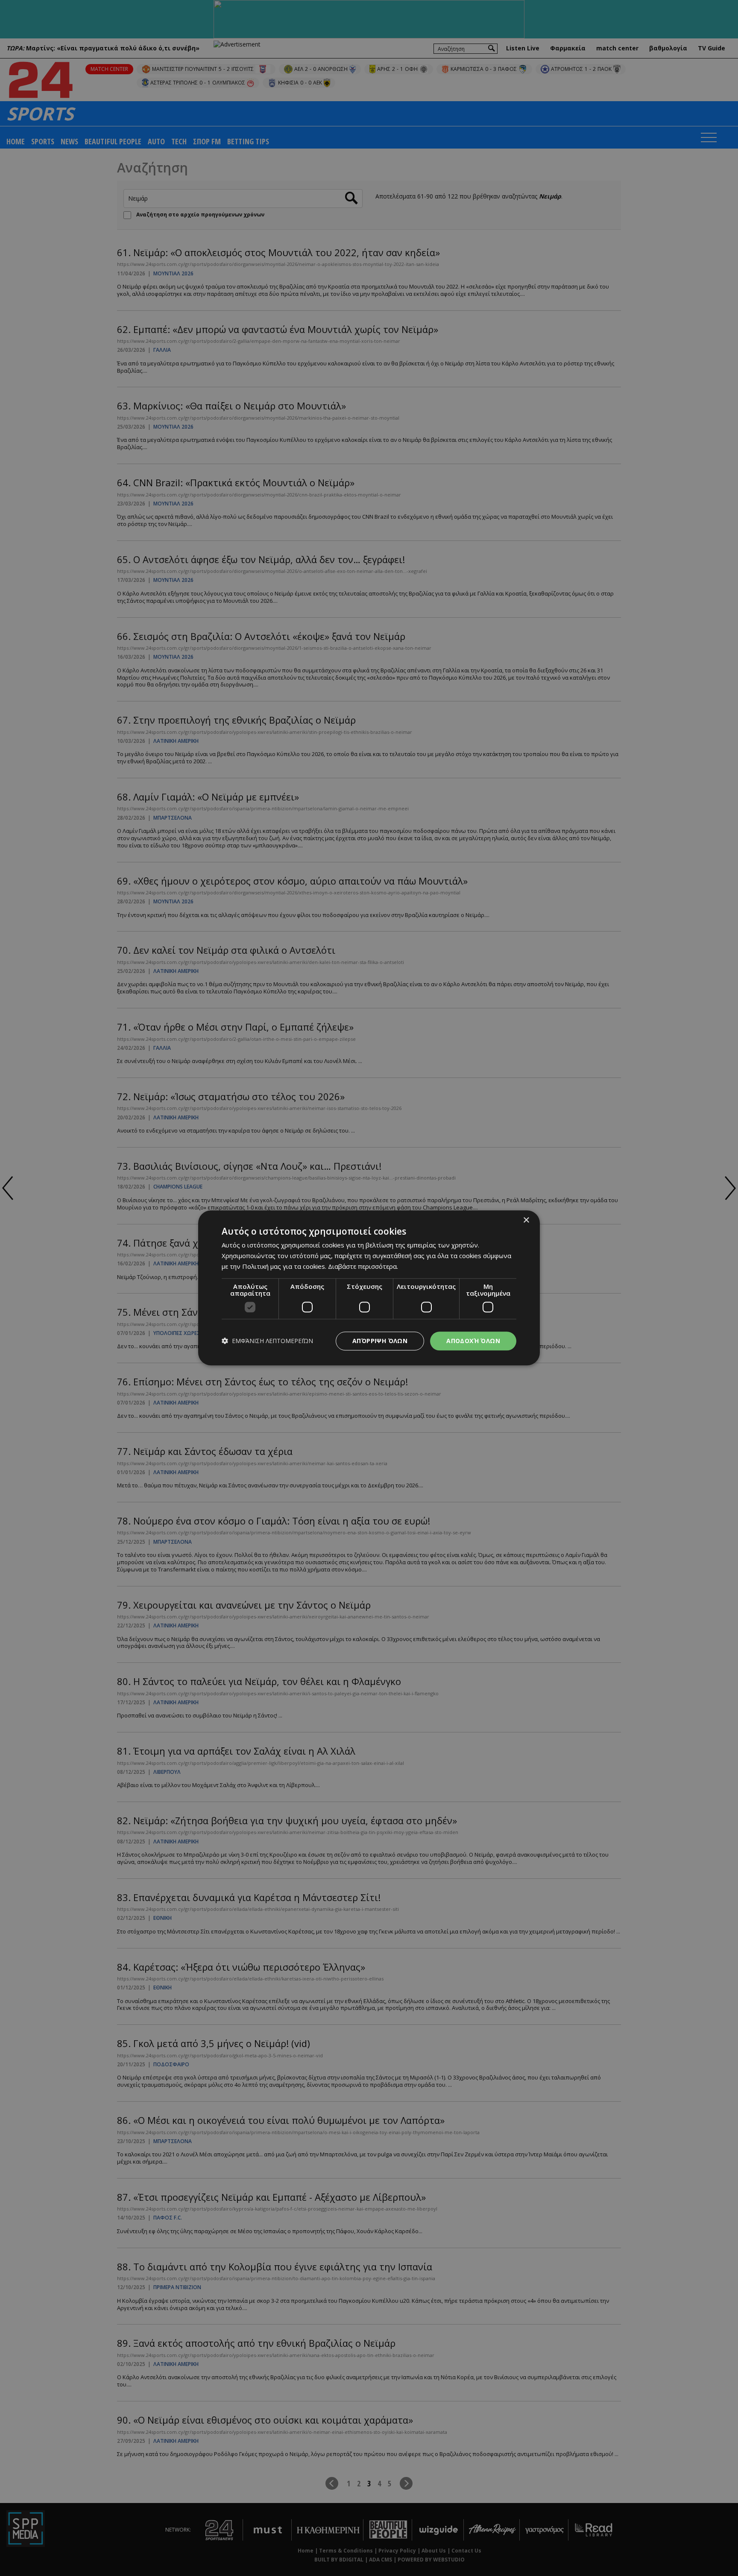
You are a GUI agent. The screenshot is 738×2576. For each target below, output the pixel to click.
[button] (267, 1341)
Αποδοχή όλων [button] (473, 1341)
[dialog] (369, 1288)
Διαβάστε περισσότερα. (363, 1266)
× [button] (526, 1220)
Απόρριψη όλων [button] (380, 1341)
